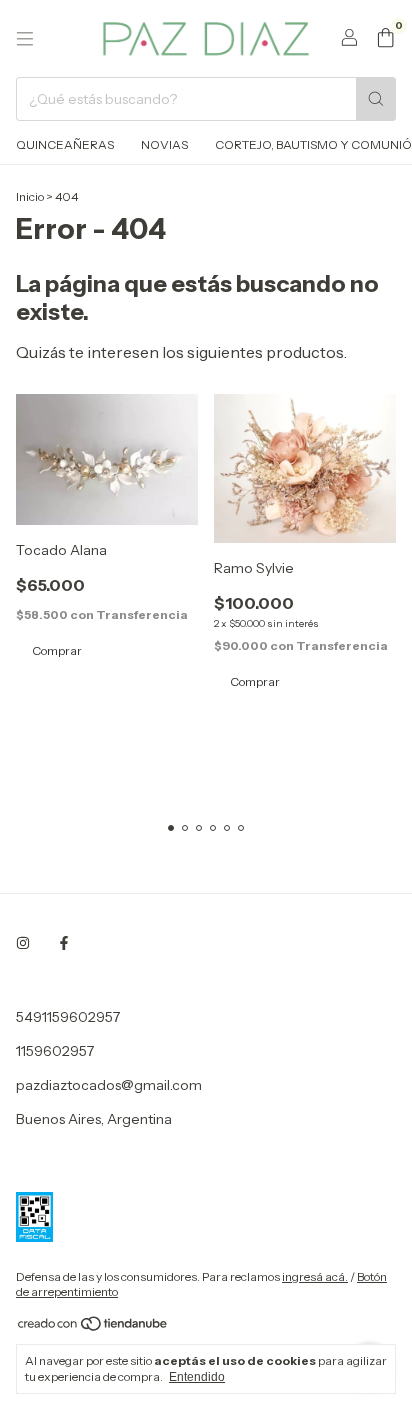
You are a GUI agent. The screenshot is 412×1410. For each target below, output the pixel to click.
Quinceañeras (65, 144)
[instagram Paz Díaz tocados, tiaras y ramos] (23, 943)
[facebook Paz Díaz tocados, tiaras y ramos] (64, 943)
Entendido (197, 1377)
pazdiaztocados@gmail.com (109, 1085)
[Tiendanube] (93, 1328)
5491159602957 (68, 1017)
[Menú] (25, 39)
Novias (164, 144)
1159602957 (55, 1051)
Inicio (30, 196)
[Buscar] (376, 99)
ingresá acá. (315, 1276)
